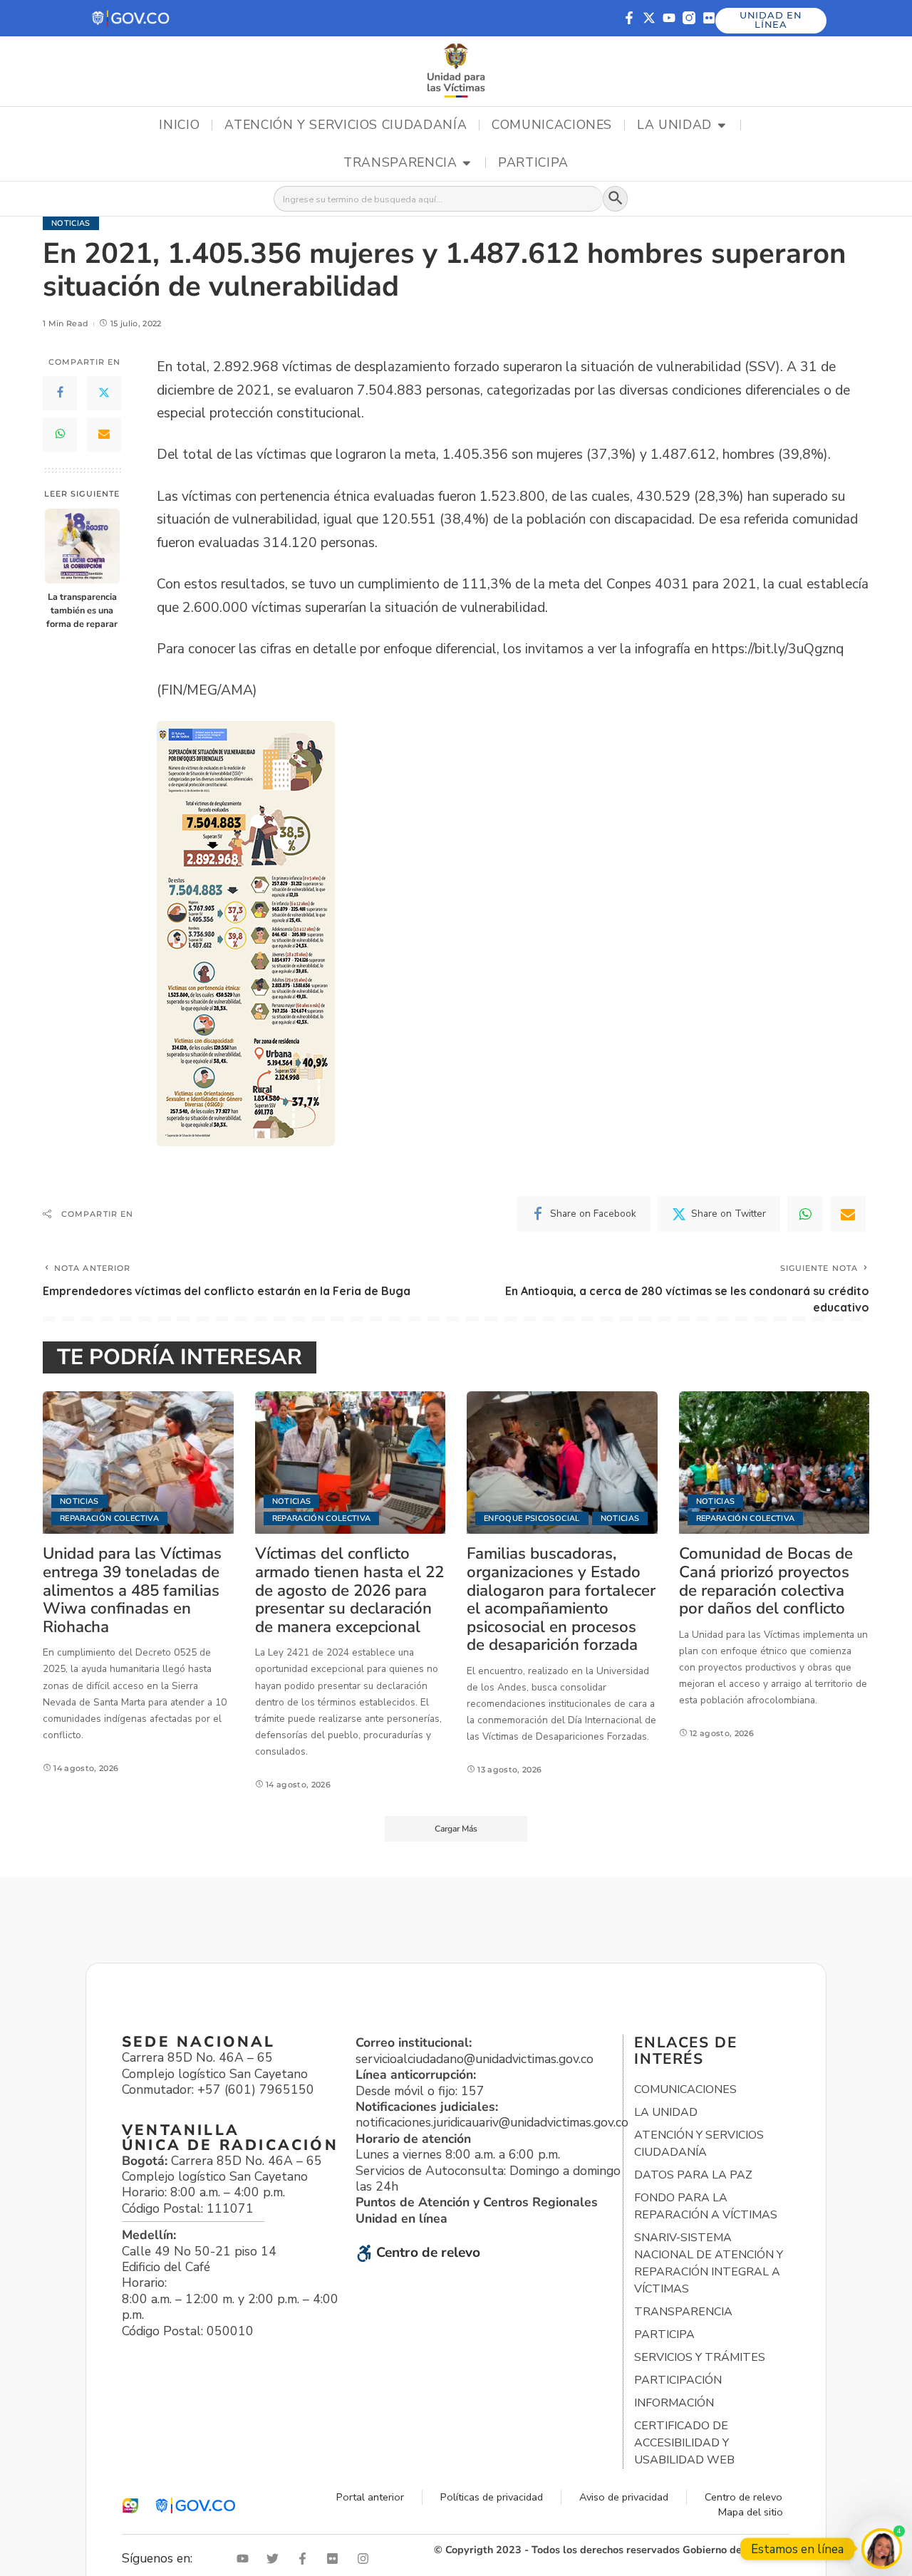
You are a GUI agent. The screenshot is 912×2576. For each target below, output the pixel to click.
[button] (131, 18)
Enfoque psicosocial (532, 1518)
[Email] (104, 435)
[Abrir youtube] (246, 2559)
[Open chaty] (882, 2549)
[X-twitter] (649, 18)
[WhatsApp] (60, 435)
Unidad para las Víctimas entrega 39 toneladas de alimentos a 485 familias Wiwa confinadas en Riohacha (132, 1590)
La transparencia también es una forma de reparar (82, 610)
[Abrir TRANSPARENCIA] (467, 163)
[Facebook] (60, 393)
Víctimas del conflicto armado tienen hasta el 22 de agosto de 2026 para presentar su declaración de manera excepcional (349, 1590)
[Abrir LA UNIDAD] (722, 125)
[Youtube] (669, 18)
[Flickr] (709, 18)
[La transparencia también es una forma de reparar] (82, 546)
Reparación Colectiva (109, 1518)
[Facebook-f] (629, 18)
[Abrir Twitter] (276, 2559)
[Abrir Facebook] (306, 2559)
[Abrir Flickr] (336, 2559)
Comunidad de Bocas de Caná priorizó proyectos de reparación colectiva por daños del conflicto (766, 1581)
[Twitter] (104, 393)
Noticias (71, 223)
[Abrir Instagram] (366, 2559)
